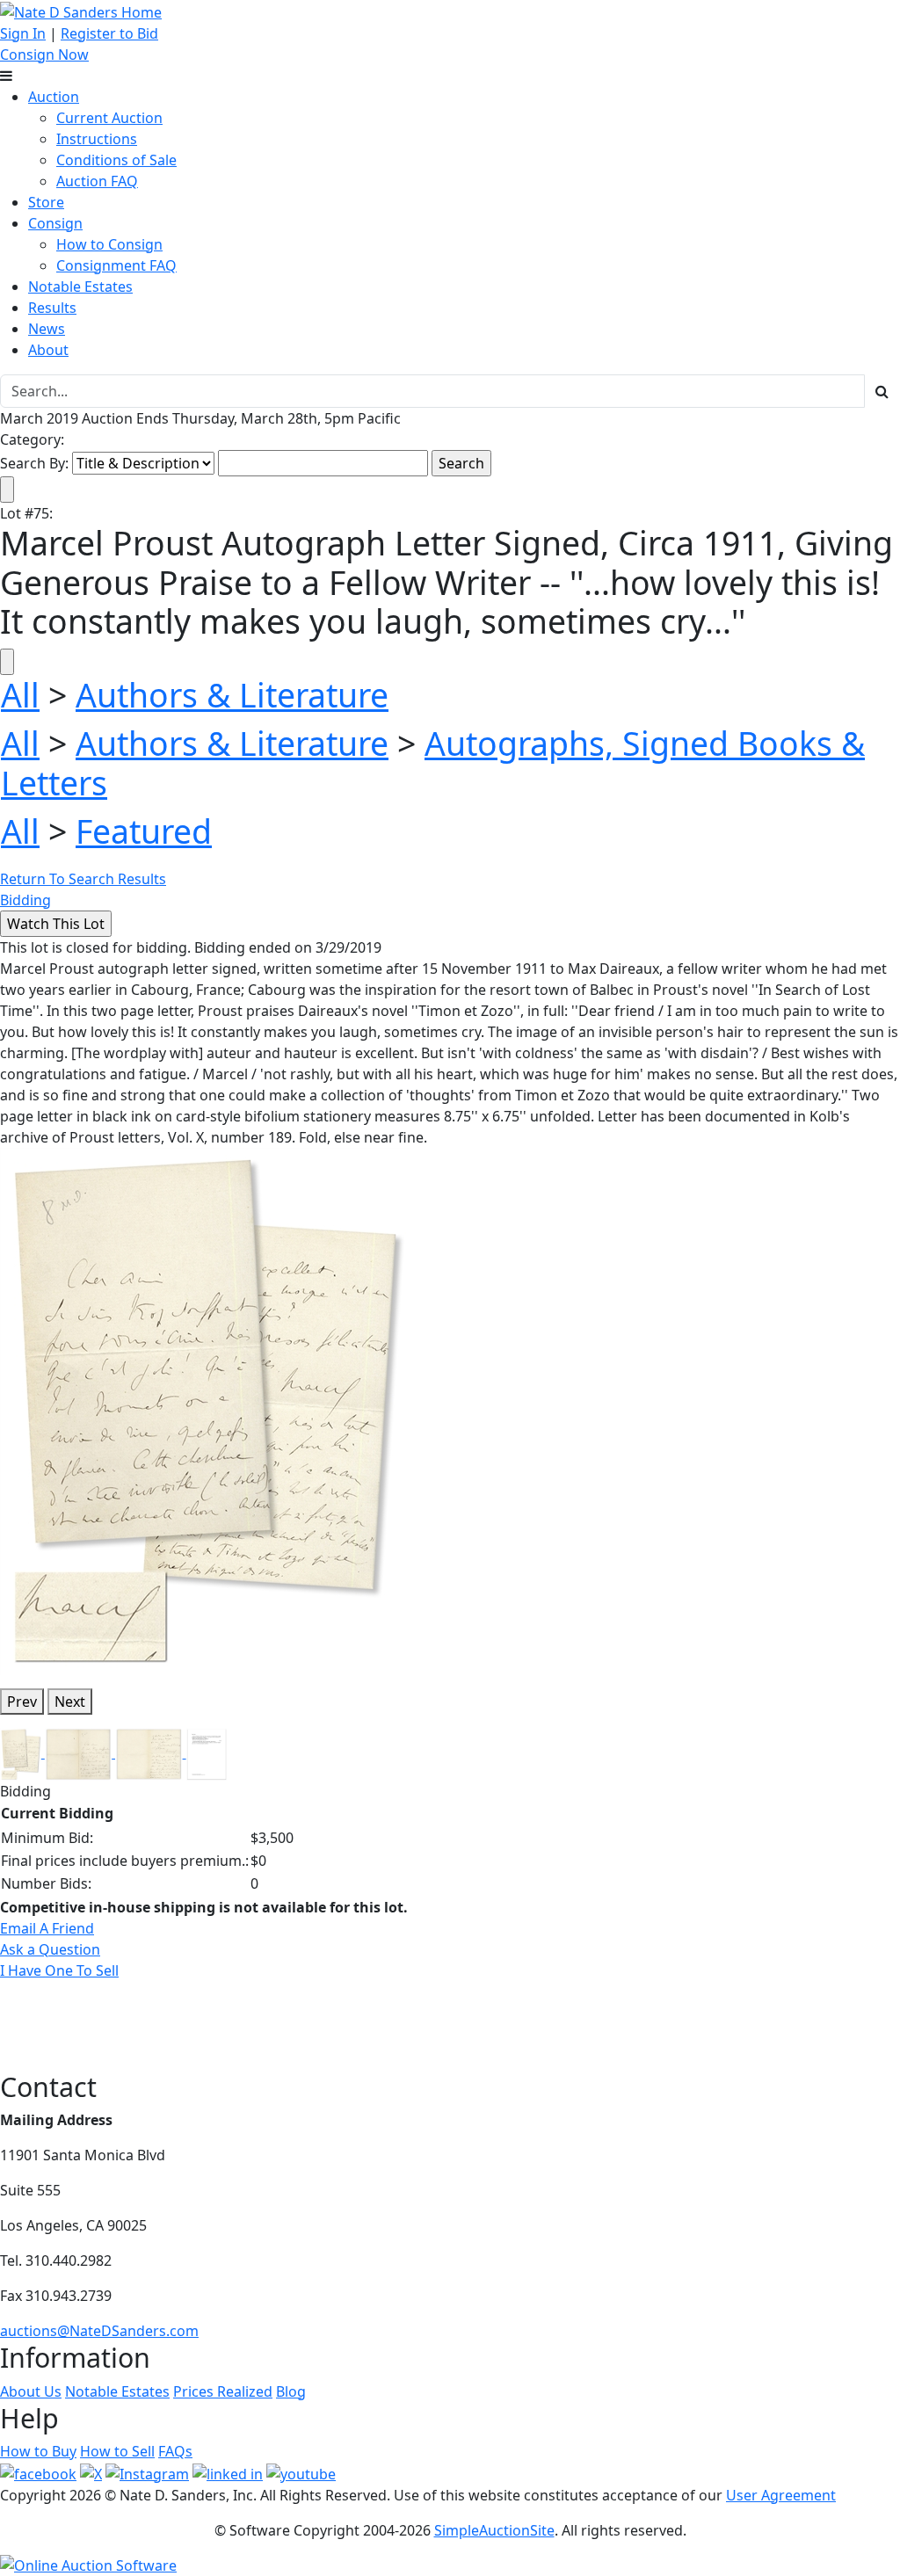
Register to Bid (109, 33)
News (47, 329)
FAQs (175, 2451)
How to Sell (117, 2451)
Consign (55, 223)
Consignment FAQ (116, 265)
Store (46, 202)
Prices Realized (223, 2391)
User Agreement (781, 2495)
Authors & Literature (232, 695)
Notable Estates (80, 287)
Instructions (97, 139)
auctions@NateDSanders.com (99, 2331)
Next (70, 1702)
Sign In (23, 33)
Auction (54, 97)
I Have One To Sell (59, 1970)
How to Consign (109, 244)
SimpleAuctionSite (494, 2530)
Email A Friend (47, 1928)
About (48, 350)
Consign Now (44, 54)
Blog (291, 2391)
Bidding (25, 900)
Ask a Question (50, 1949)
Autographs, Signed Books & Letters (433, 763)
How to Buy (38, 2451)
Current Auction (109, 118)
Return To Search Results (83, 879)
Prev (22, 1702)
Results (52, 308)
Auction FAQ (97, 181)
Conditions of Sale (116, 160)
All (20, 695)
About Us (31, 2391)
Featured (144, 831)
